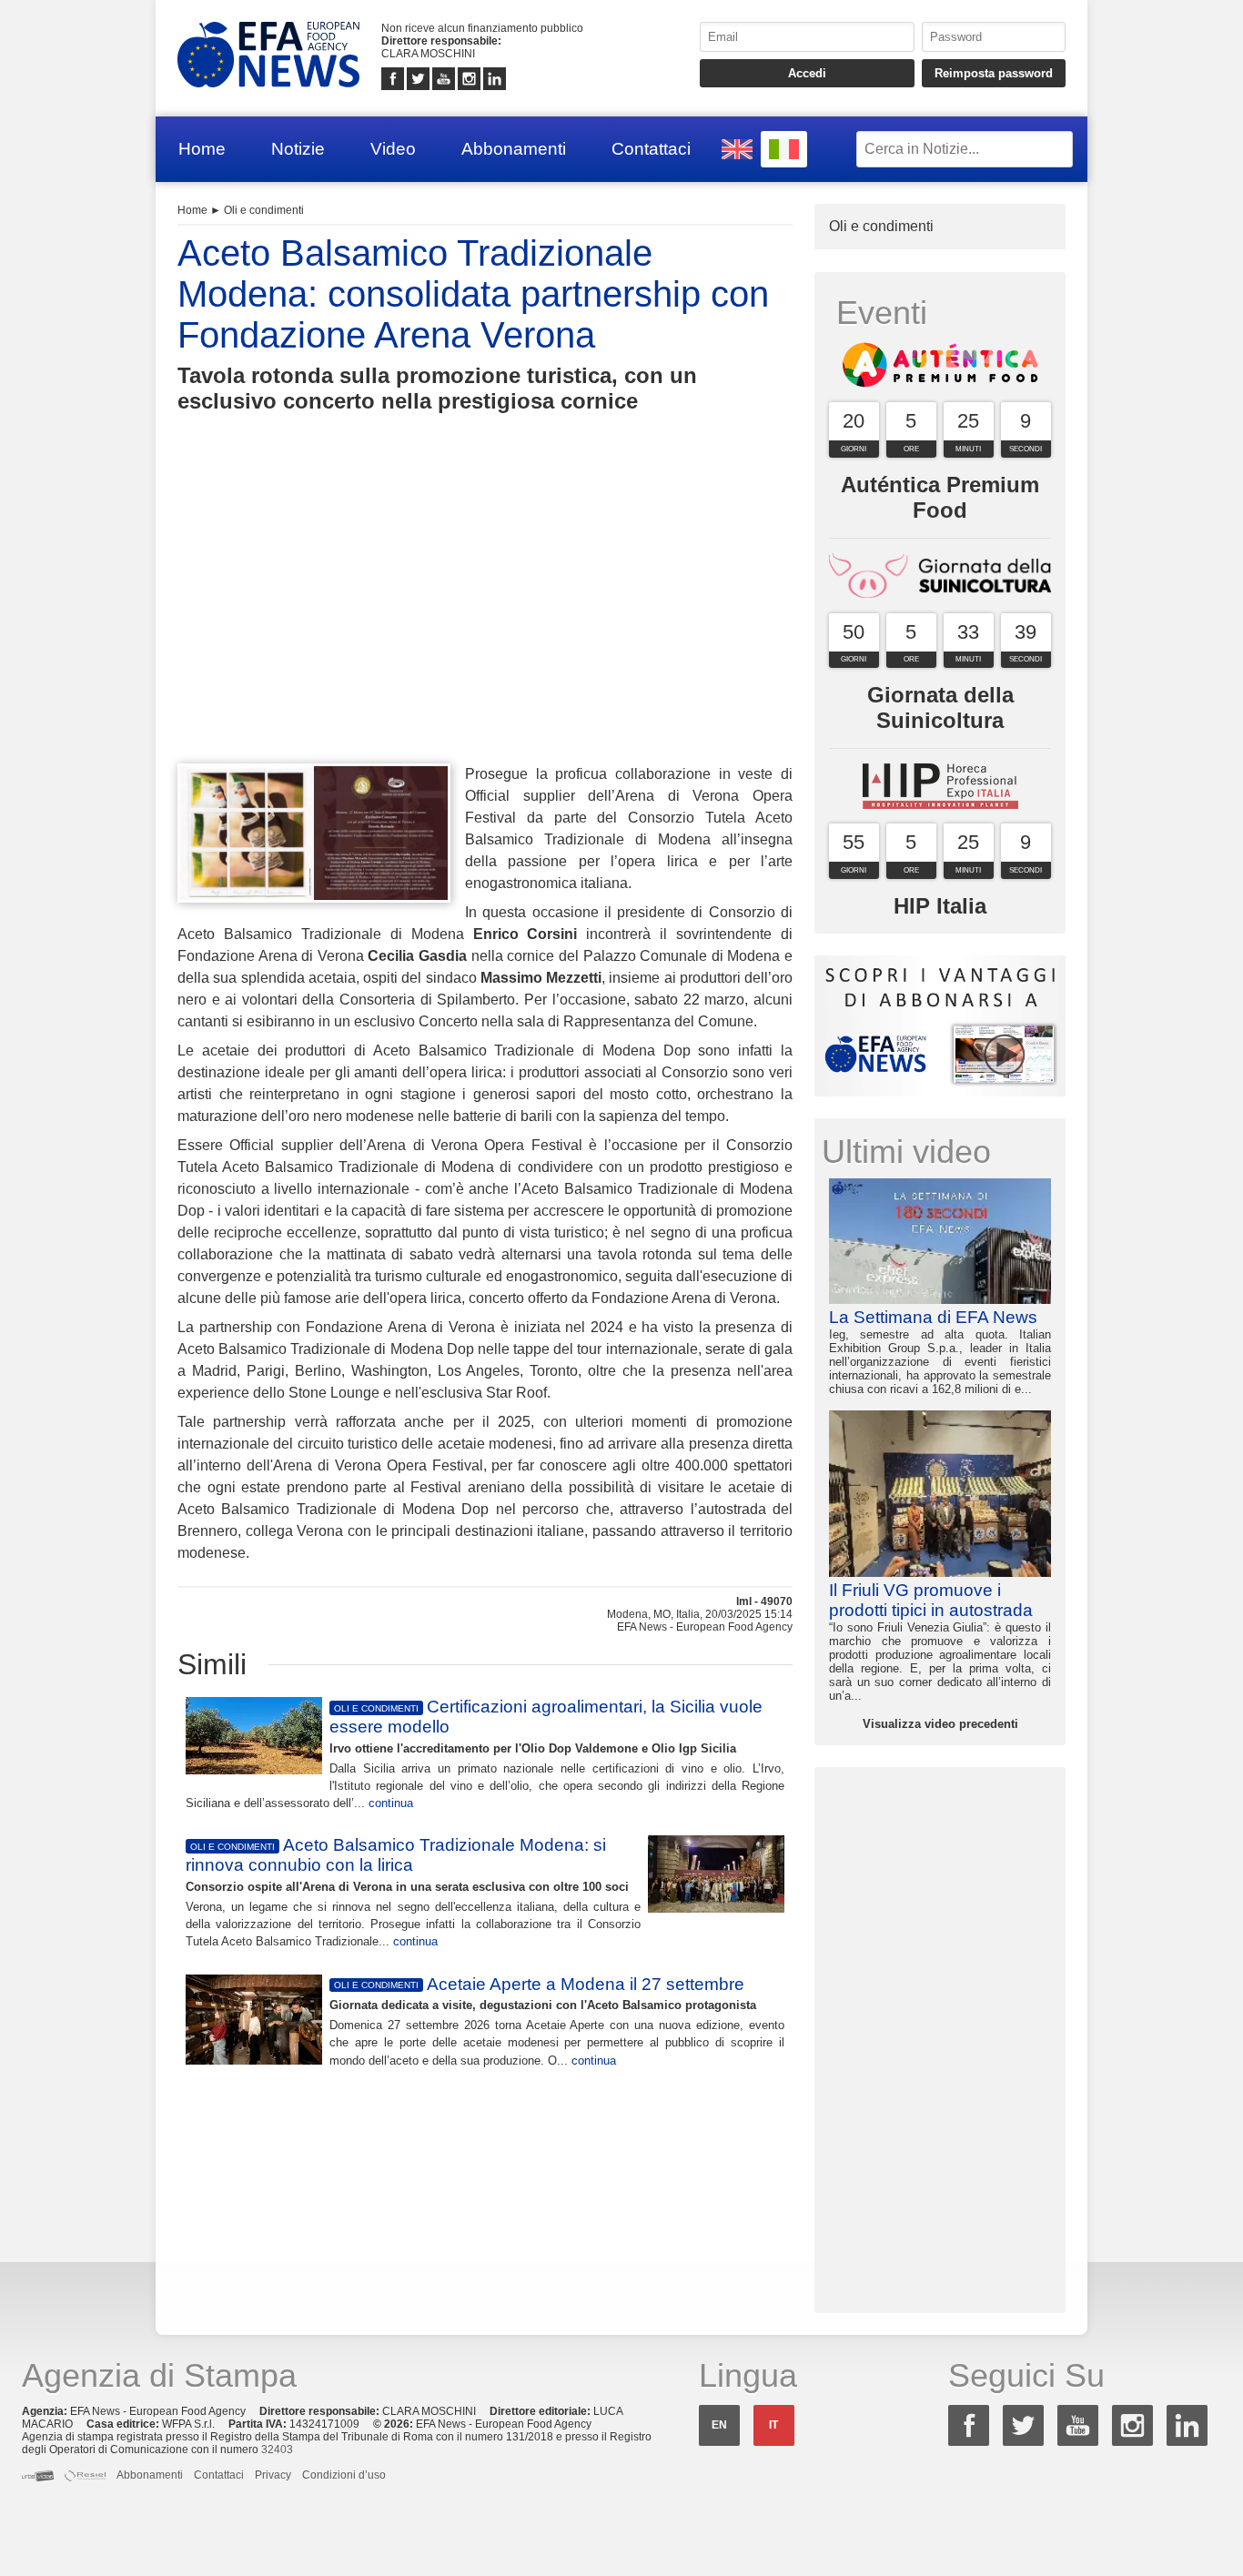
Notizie (298, 149)
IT (773, 2425)
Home (202, 149)
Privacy (273, 2475)
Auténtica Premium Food (940, 497)
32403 (277, 2450)
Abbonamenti (514, 149)
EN (719, 2425)
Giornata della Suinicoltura (940, 707)
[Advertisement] (485, 621)
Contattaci (651, 149)
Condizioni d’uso (344, 2475)
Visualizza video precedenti (940, 1724)
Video (393, 149)
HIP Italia (940, 906)
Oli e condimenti (264, 210)
